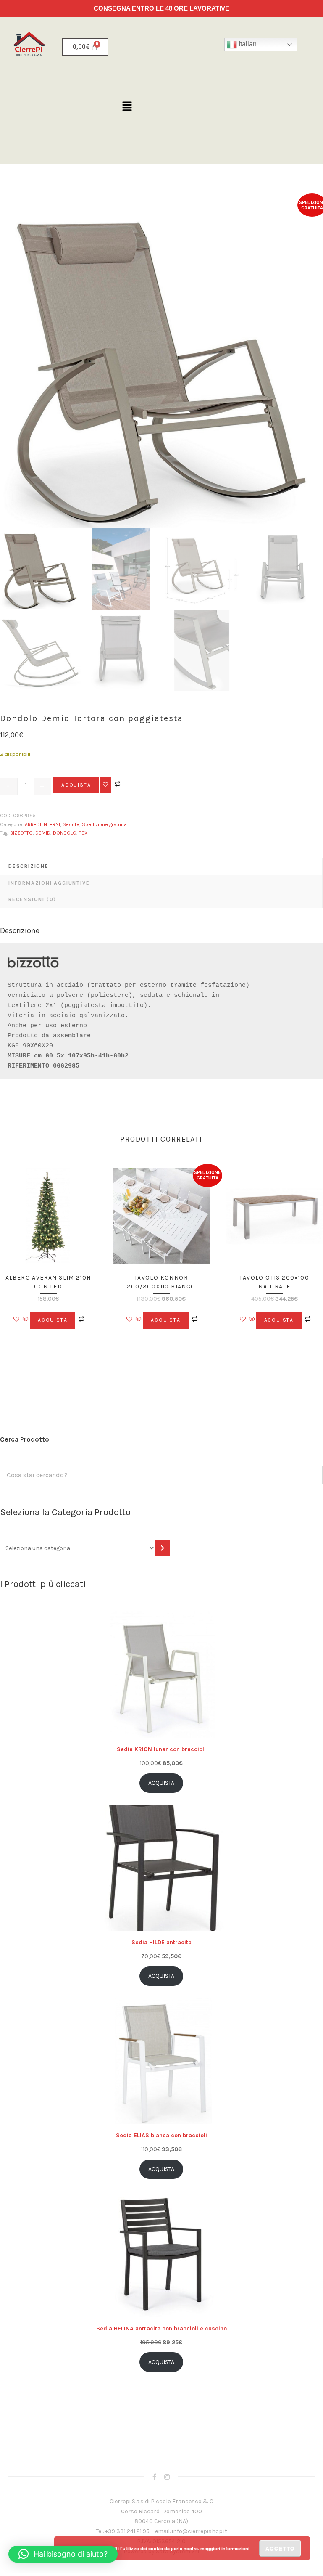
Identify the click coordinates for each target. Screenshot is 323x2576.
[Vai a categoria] (163, 1548)
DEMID (43, 833)
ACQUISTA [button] (53, 1320)
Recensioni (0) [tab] (32, 899)
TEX (83, 833)
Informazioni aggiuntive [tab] (49, 883)
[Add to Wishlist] (106, 785)
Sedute (71, 824)
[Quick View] (26, 1320)
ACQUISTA (76, 785)
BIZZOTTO (21, 833)
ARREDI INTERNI (42, 824)
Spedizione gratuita (104, 824)
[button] (127, 107)
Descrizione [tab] (29, 866)
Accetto (280, 2548)
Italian (247, 44)
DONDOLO (65, 833)
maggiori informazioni (225, 2548)
